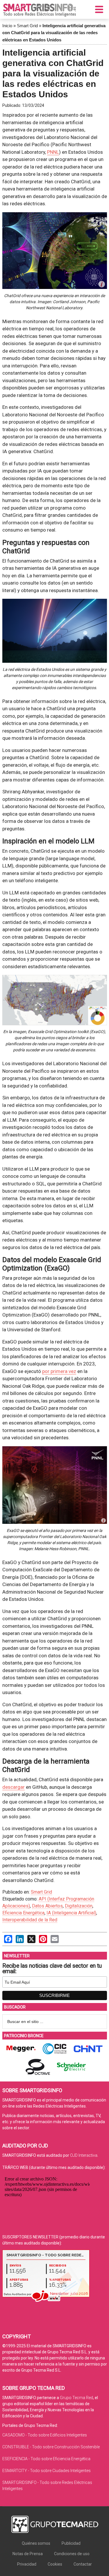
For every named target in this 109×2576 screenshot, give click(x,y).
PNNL (53, 152)
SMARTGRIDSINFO (40, 10)
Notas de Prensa (28, 2554)
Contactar (83, 2564)
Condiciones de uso (72, 2554)
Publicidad (71, 2543)
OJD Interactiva (84, 2155)
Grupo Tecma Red (76, 2398)
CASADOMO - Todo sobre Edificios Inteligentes (45, 2435)
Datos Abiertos (47, 1906)
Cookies (55, 2564)
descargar (14, 1787)
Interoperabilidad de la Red (30, 1920)
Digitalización (79, 1906)
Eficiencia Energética (23, 1913)
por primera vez (59, 1371)
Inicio (7, 26)
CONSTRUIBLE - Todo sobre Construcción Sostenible (51, 2447)
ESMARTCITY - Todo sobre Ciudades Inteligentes (47, 2471)
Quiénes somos (36, 2543)
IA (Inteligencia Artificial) (71, 1913)
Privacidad (27, 2564)
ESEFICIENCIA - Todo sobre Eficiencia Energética (46, 2459)
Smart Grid (27, 26)
